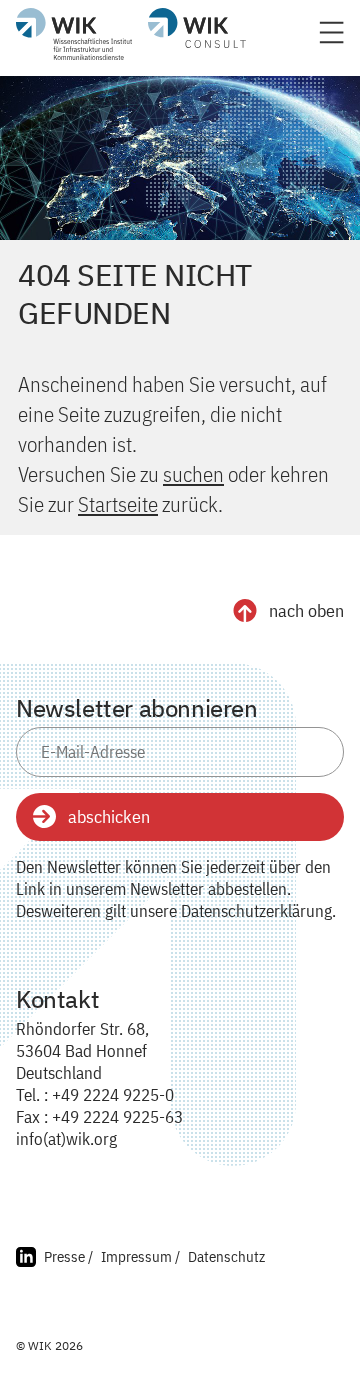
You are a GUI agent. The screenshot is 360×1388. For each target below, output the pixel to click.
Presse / (68, 1256)
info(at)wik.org (66, 1139)
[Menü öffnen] (331, 38)
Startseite (118, 504)
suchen (193, 474)
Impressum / (140, 1256)
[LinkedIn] (26, 1259)
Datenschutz (226, 1256)
